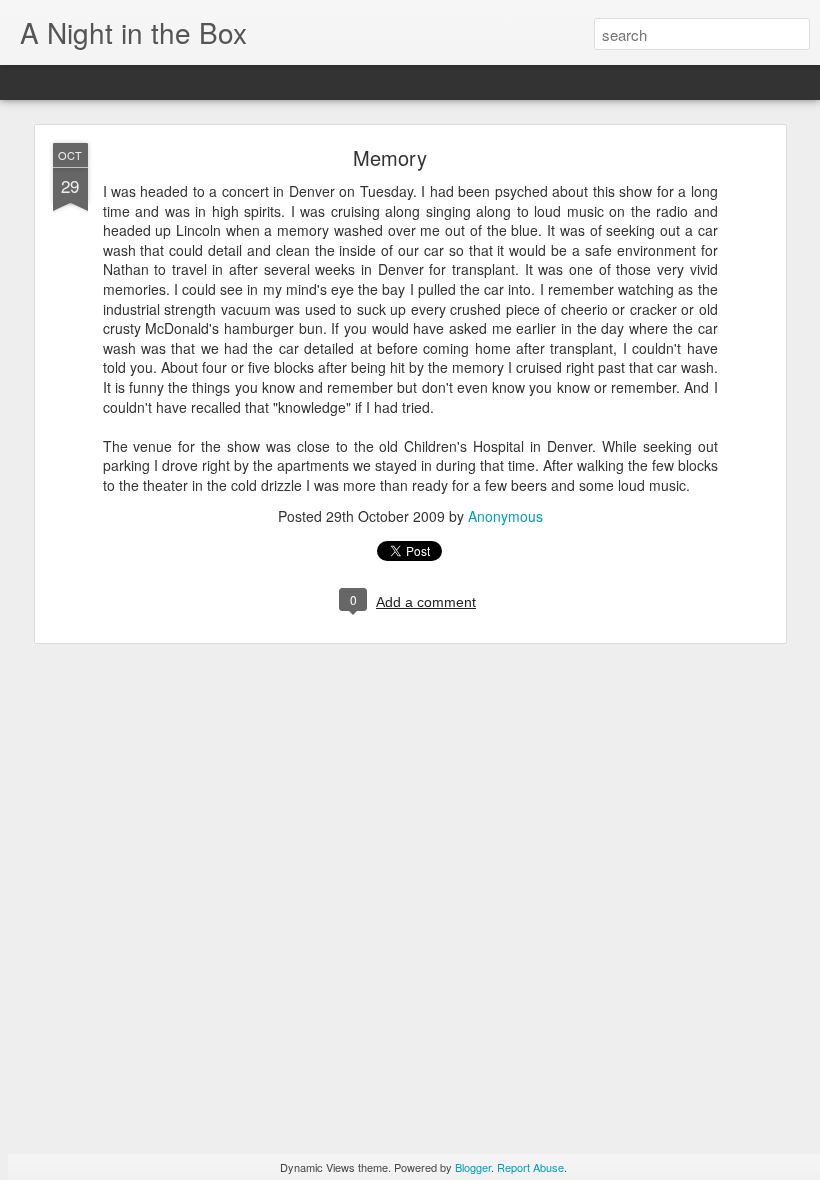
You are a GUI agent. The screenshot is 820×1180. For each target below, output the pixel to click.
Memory (390, 157)
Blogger (473, 1167)
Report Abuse (530, 1167)
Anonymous (505, 516)
